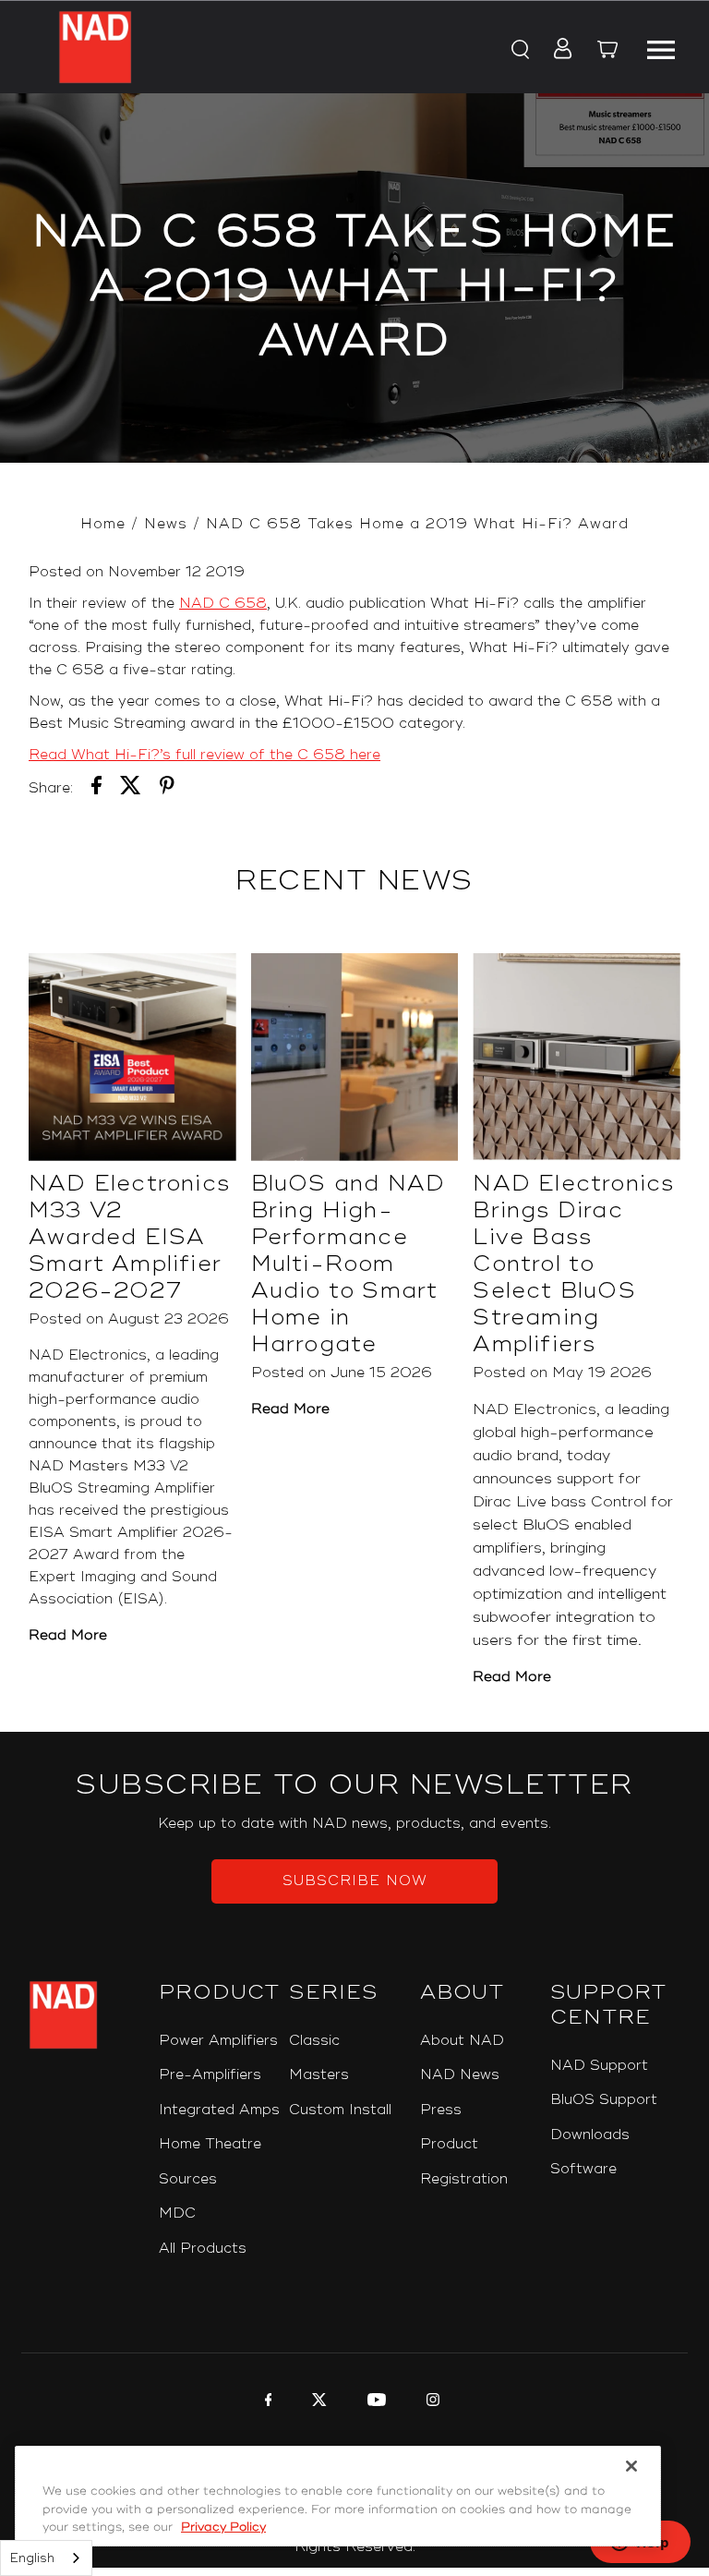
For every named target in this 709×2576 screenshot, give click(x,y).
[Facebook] (266, 2402)
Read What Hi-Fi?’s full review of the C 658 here (204, 755)
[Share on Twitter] (131, 789)
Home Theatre (210, 2144)
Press (441, 2110)
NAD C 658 (223, 604)
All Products (203, 2249)
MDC (177, 2213)
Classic (314, 2041)
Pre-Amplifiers (210, 2075)
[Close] (631, 2466)
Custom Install (340, 2110)
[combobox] (46, 2558)
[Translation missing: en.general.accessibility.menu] (661, 47)
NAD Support (599, 2066)
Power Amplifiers (218, 2041)
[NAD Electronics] (95, 47)
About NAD (462, 2041)
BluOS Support (604, 2100)
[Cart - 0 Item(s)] (607, 52)
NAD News (460, 2075)
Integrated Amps (219, 2110)
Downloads (590, 2135)
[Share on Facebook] (96, 789)
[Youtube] (374, 2402)
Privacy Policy (223, 2527)
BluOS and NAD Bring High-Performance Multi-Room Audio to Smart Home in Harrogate (348, 1264)
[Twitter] (317, 2402)
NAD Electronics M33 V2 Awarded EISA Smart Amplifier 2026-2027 (129, 1237)
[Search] (519, 50)
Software (583, 2169)
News (166, 524)
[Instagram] (431, 2402)
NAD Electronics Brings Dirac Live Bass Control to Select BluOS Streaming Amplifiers (573, 1264)
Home (103, 524)
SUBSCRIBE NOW (355, 1881)
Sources (188, 2179)
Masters (319, 2075)
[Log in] (557, 50)
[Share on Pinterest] (167, 789)
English (32, 2558)
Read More (68, 1635)
